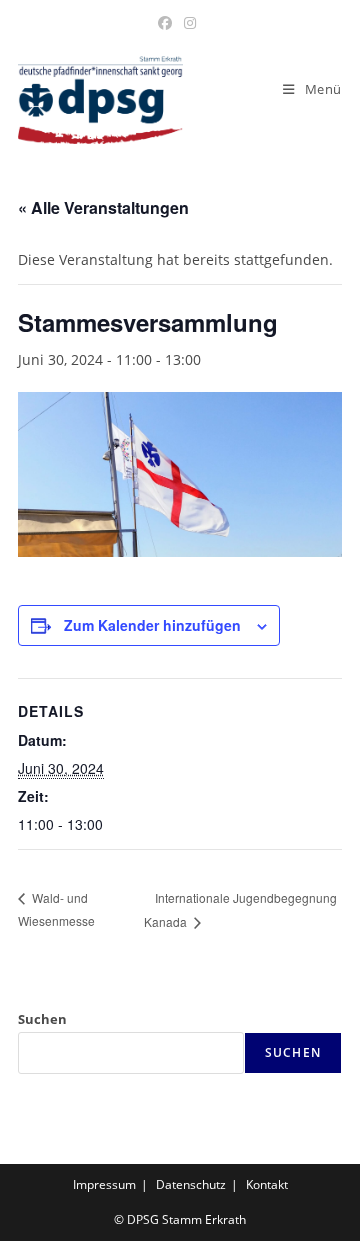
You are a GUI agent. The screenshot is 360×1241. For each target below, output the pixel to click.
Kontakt (267, 1184)
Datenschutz (191, 1184)
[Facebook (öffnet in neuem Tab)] (168, 23)
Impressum (104, 1184)
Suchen (42, 1019)
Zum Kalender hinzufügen (152, 625)
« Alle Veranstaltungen (103, 207)
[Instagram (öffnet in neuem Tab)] (190, 23)
